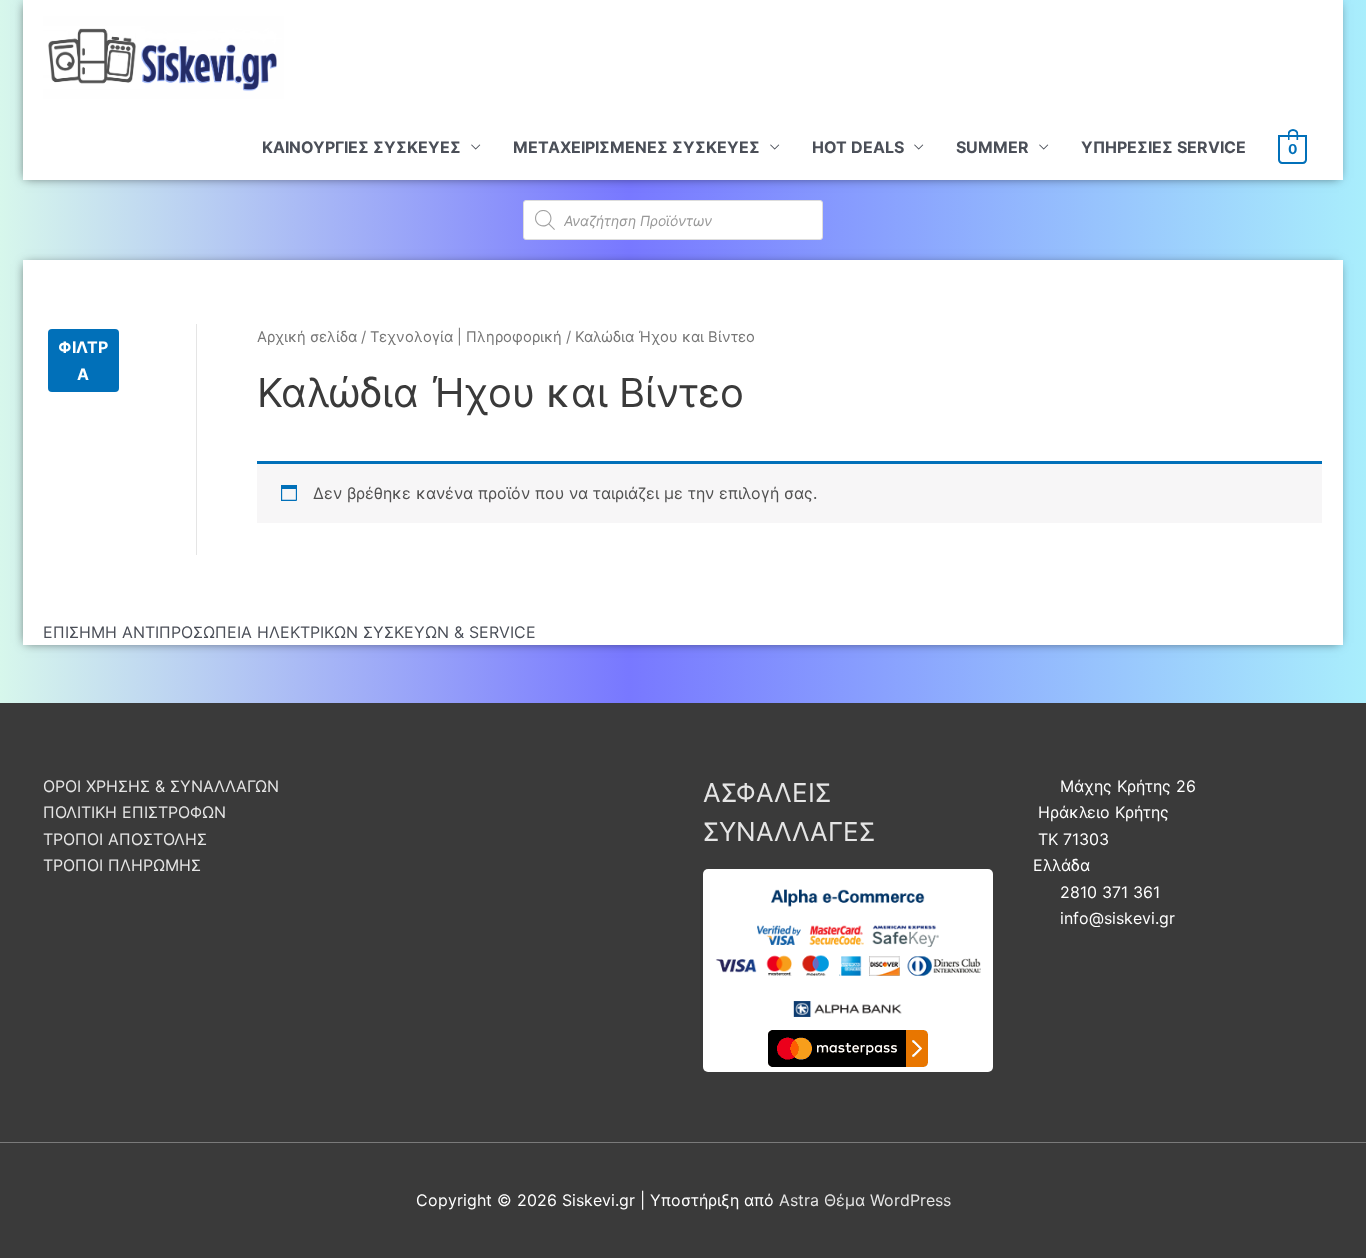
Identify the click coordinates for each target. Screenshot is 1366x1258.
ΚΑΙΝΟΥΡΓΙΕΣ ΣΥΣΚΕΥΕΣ (361, 147)
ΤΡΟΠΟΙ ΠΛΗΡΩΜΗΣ (122, 865)
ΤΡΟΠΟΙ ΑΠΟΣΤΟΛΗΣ (125, 839)
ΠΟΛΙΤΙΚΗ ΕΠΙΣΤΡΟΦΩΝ (134, 812)
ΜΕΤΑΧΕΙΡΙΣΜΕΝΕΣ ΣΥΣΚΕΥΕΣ (636, 147)
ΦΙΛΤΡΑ (83, 360)
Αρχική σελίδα (307, 337)
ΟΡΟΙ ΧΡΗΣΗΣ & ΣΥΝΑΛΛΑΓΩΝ (161, 786)
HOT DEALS (858, 147)
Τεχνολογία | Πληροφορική (466, 337)
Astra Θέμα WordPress (865, 1200)
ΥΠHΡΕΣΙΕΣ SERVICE (1163, 147)
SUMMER (992, 147)
